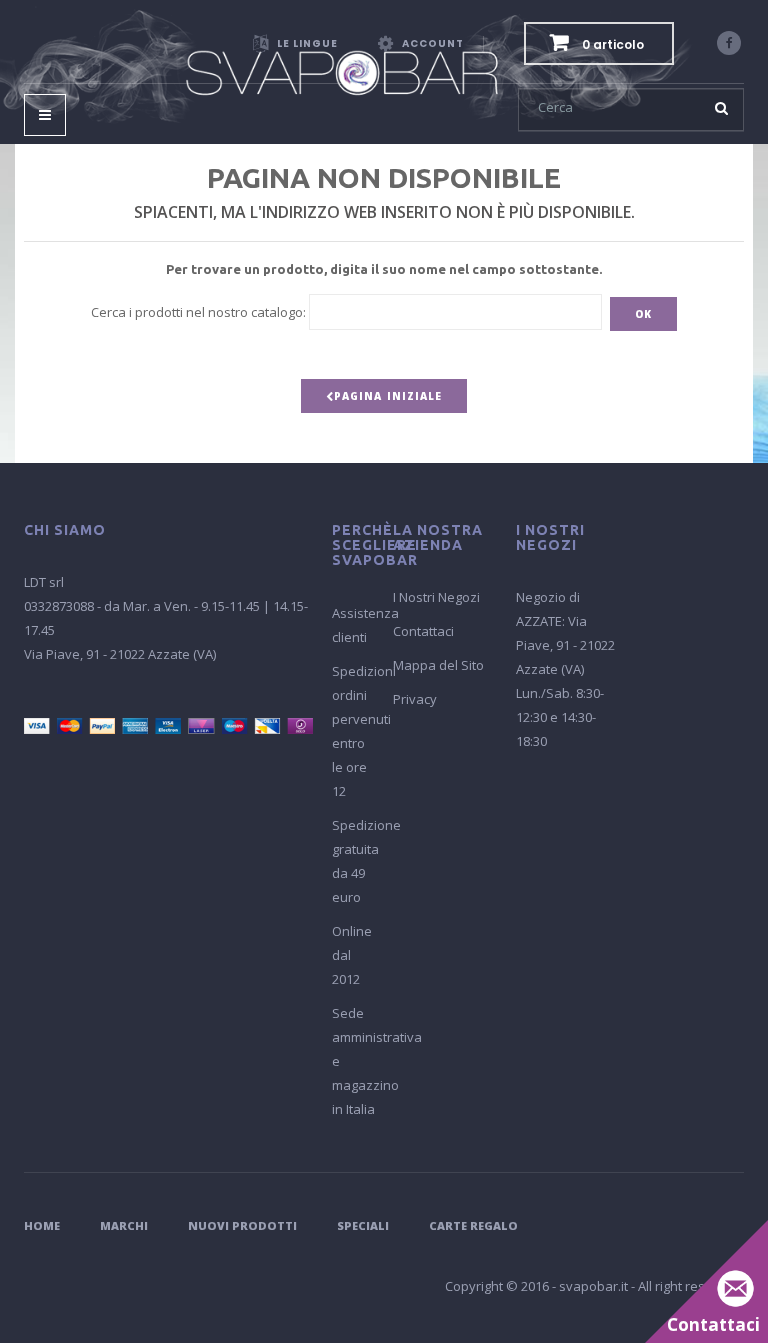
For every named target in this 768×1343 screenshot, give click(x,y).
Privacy (415, 699)
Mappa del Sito (438, 665)
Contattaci (423, 631)
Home (42, 1225)
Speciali (363, 1225)
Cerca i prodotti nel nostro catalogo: (198, 312)
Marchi (124, 1225)
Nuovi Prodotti (242, 1225)
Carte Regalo (473, 1225)
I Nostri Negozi (436, 597)
